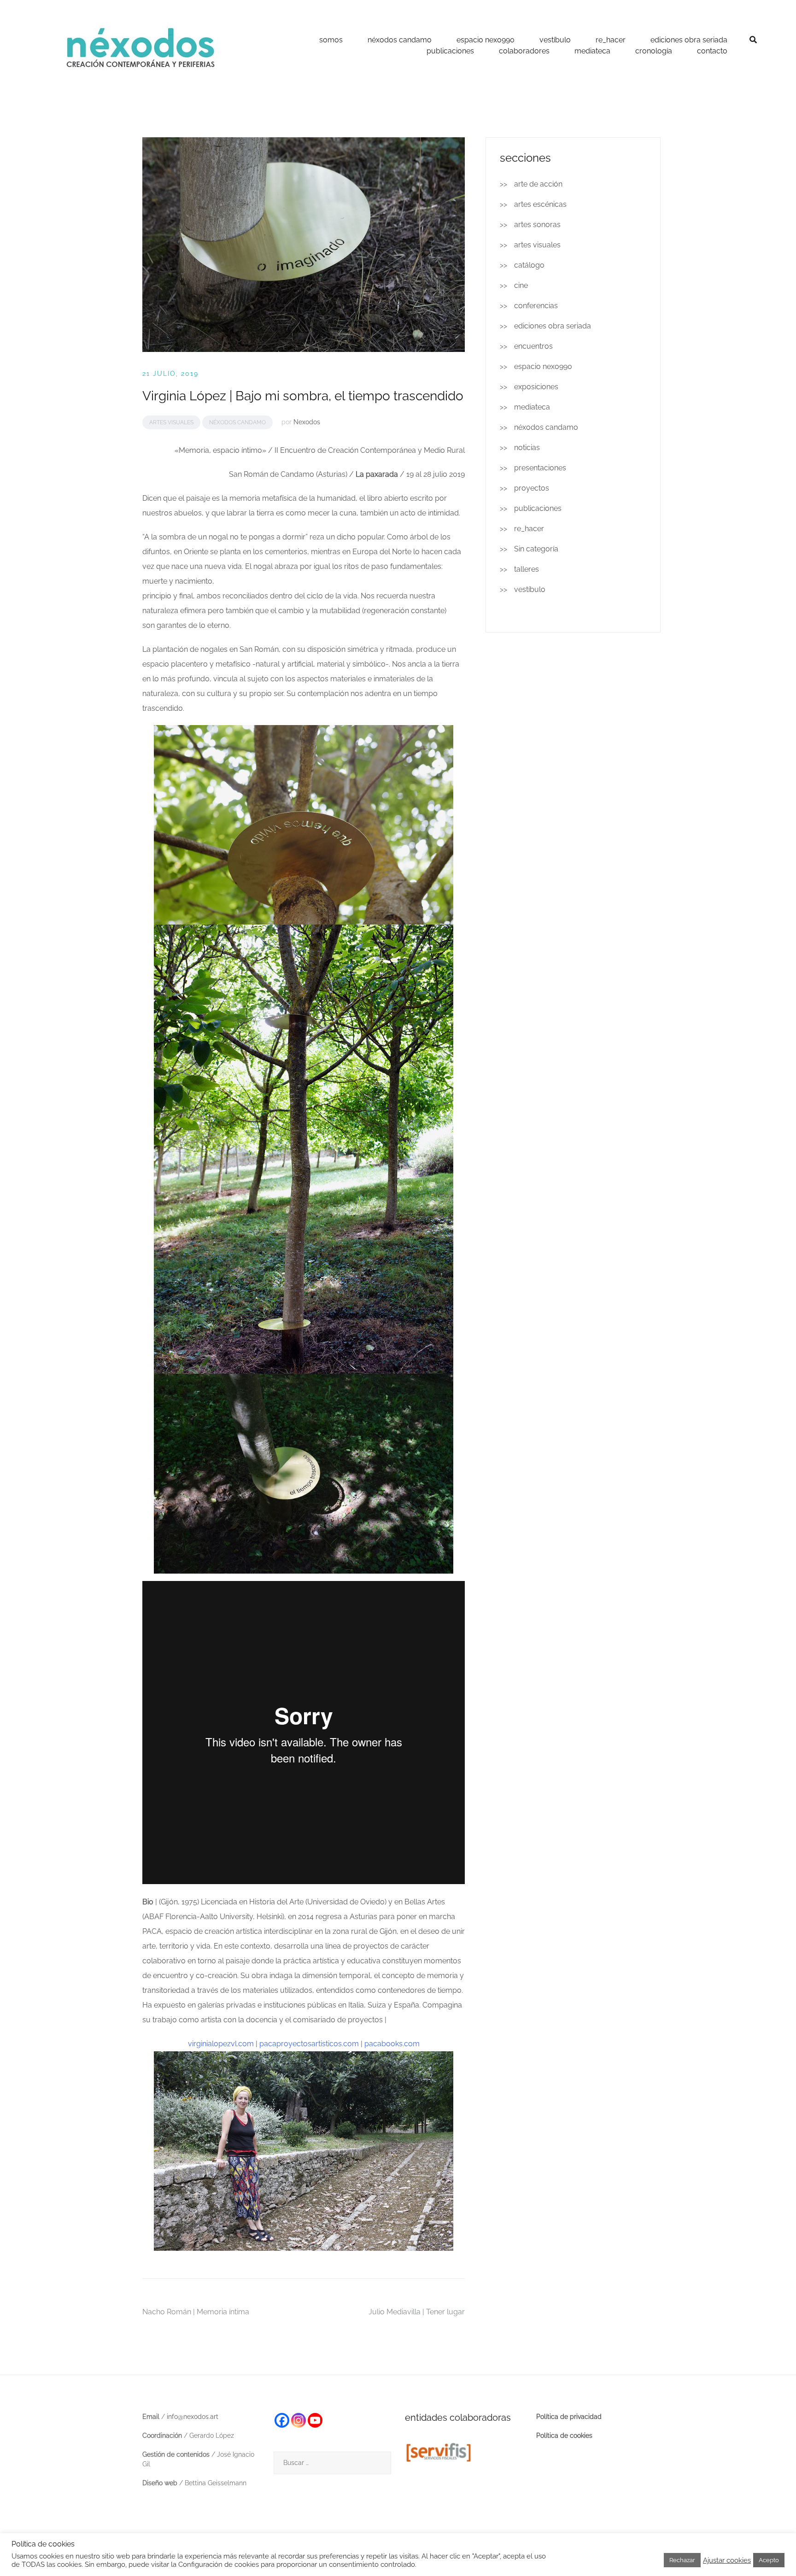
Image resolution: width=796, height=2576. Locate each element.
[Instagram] (298, 2420)
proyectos (532, 488)
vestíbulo (555, 40)
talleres (527, 569)
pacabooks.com (392, 2044)
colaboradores (524, 51)
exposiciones (536, 387)
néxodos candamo (400, 40)
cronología (654, 51)
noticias (527, 448)
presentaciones (540, 468)
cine (521, 285)
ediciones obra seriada (689, 40)
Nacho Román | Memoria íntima (196, 2312)
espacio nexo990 (486, 40)
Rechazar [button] (682, 2560)
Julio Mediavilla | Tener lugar (417, 2312)
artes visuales (171, 422)
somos (331, 40)
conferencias (536, 306)
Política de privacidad (569, 2417)
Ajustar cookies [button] (727, 2560)
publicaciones (450, 51)
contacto (712, 51)
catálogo (529, 265)
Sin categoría (536, 549)
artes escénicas (540, 204)
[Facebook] (282, 2420)
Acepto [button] (769, 2560)
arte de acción (538, 184)
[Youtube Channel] (315, 2420)
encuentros (533, 346)
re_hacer (611, 40)
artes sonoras (537, 225)
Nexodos (307, 422)
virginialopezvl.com (221, 2044)
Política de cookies (564, 2435)
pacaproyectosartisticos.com (309, 2044)
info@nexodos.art (193, 2417)
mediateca (592, 51)
